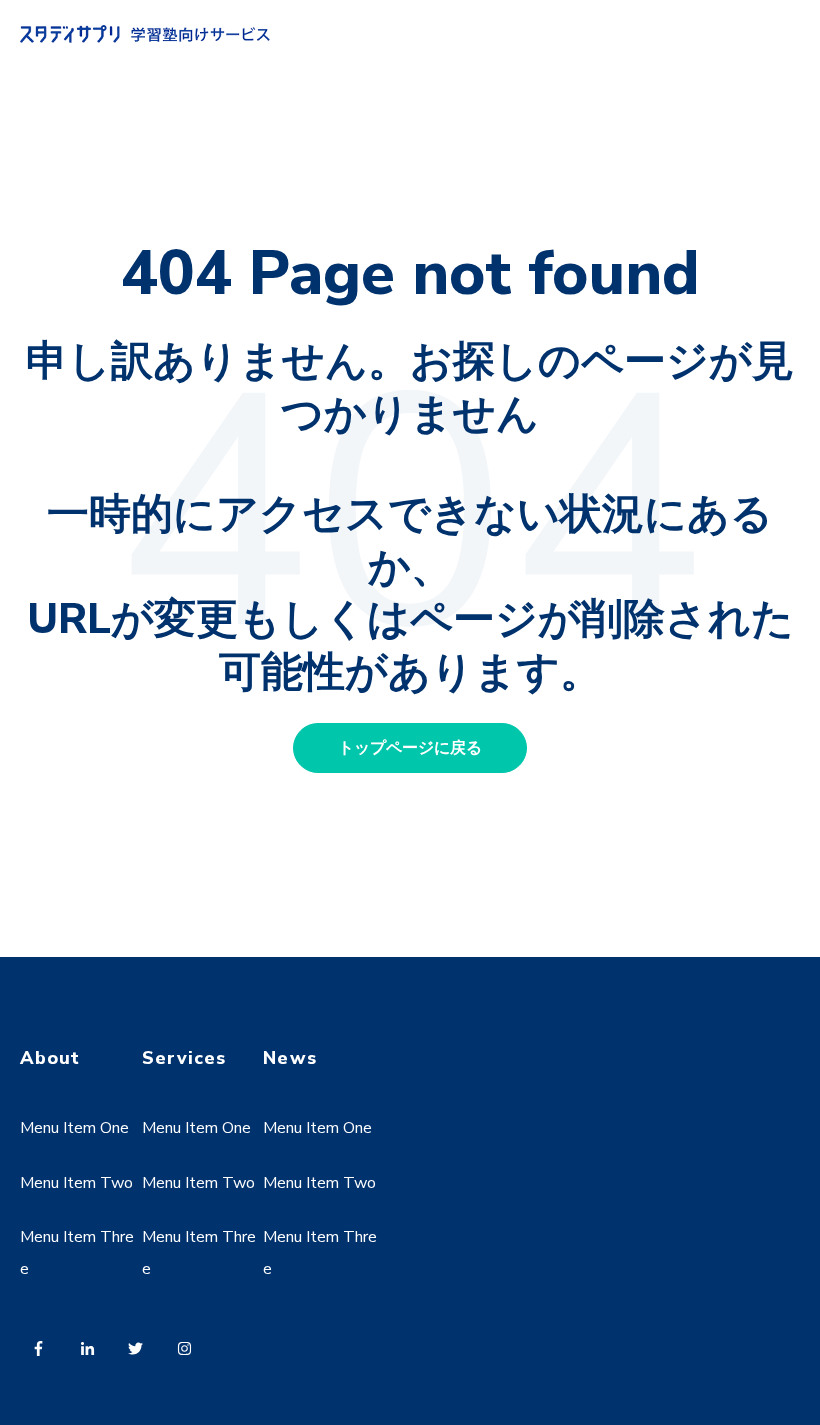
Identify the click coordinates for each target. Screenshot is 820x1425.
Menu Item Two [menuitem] (76, 1183)
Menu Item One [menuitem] (74, 1128)
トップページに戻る (410, 748)
